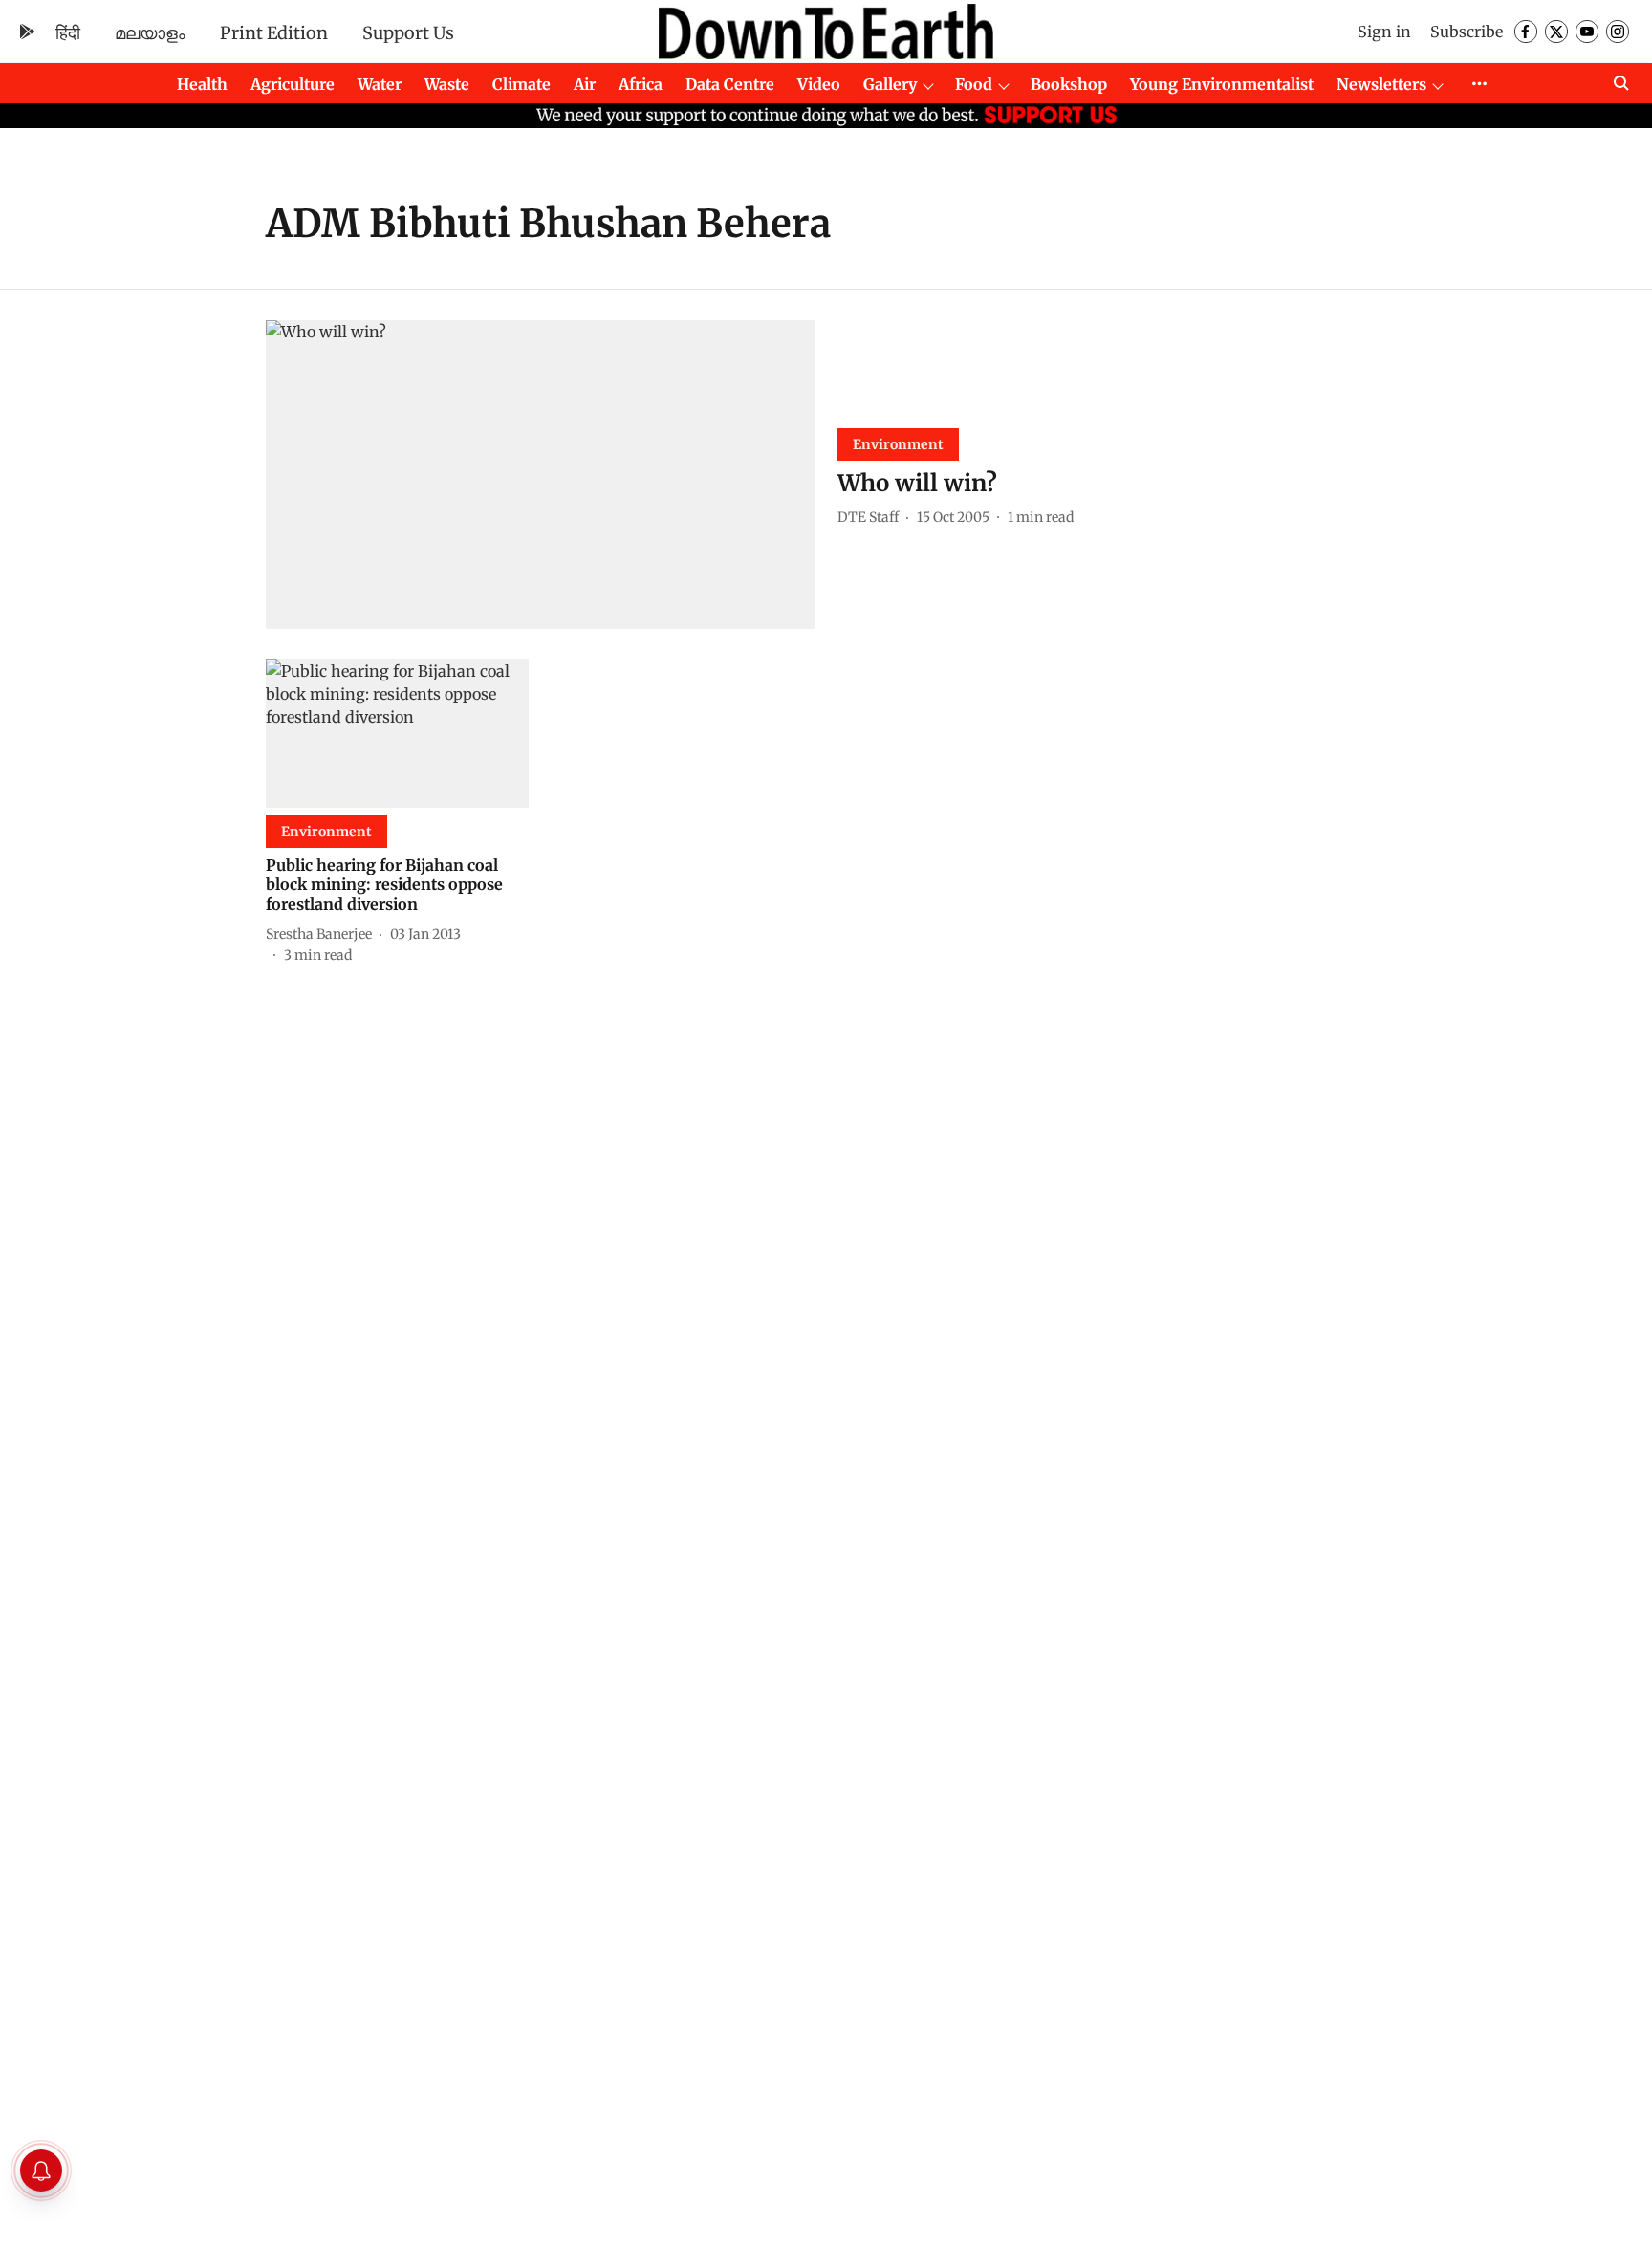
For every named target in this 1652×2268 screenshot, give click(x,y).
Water (380, 84)
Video (819, 84)
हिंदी (68, 33)
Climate (522, 84)
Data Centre (730, 84)
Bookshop (1069, 84)
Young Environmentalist (1222, 84)
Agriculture (293, 84)
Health (202, 84)
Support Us (408, 33)
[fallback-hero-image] (540, 475)
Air (585, 84)
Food (974, 84)
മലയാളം (150, 33)
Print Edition (274, 33)
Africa (641, 84)
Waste (447, 84)
